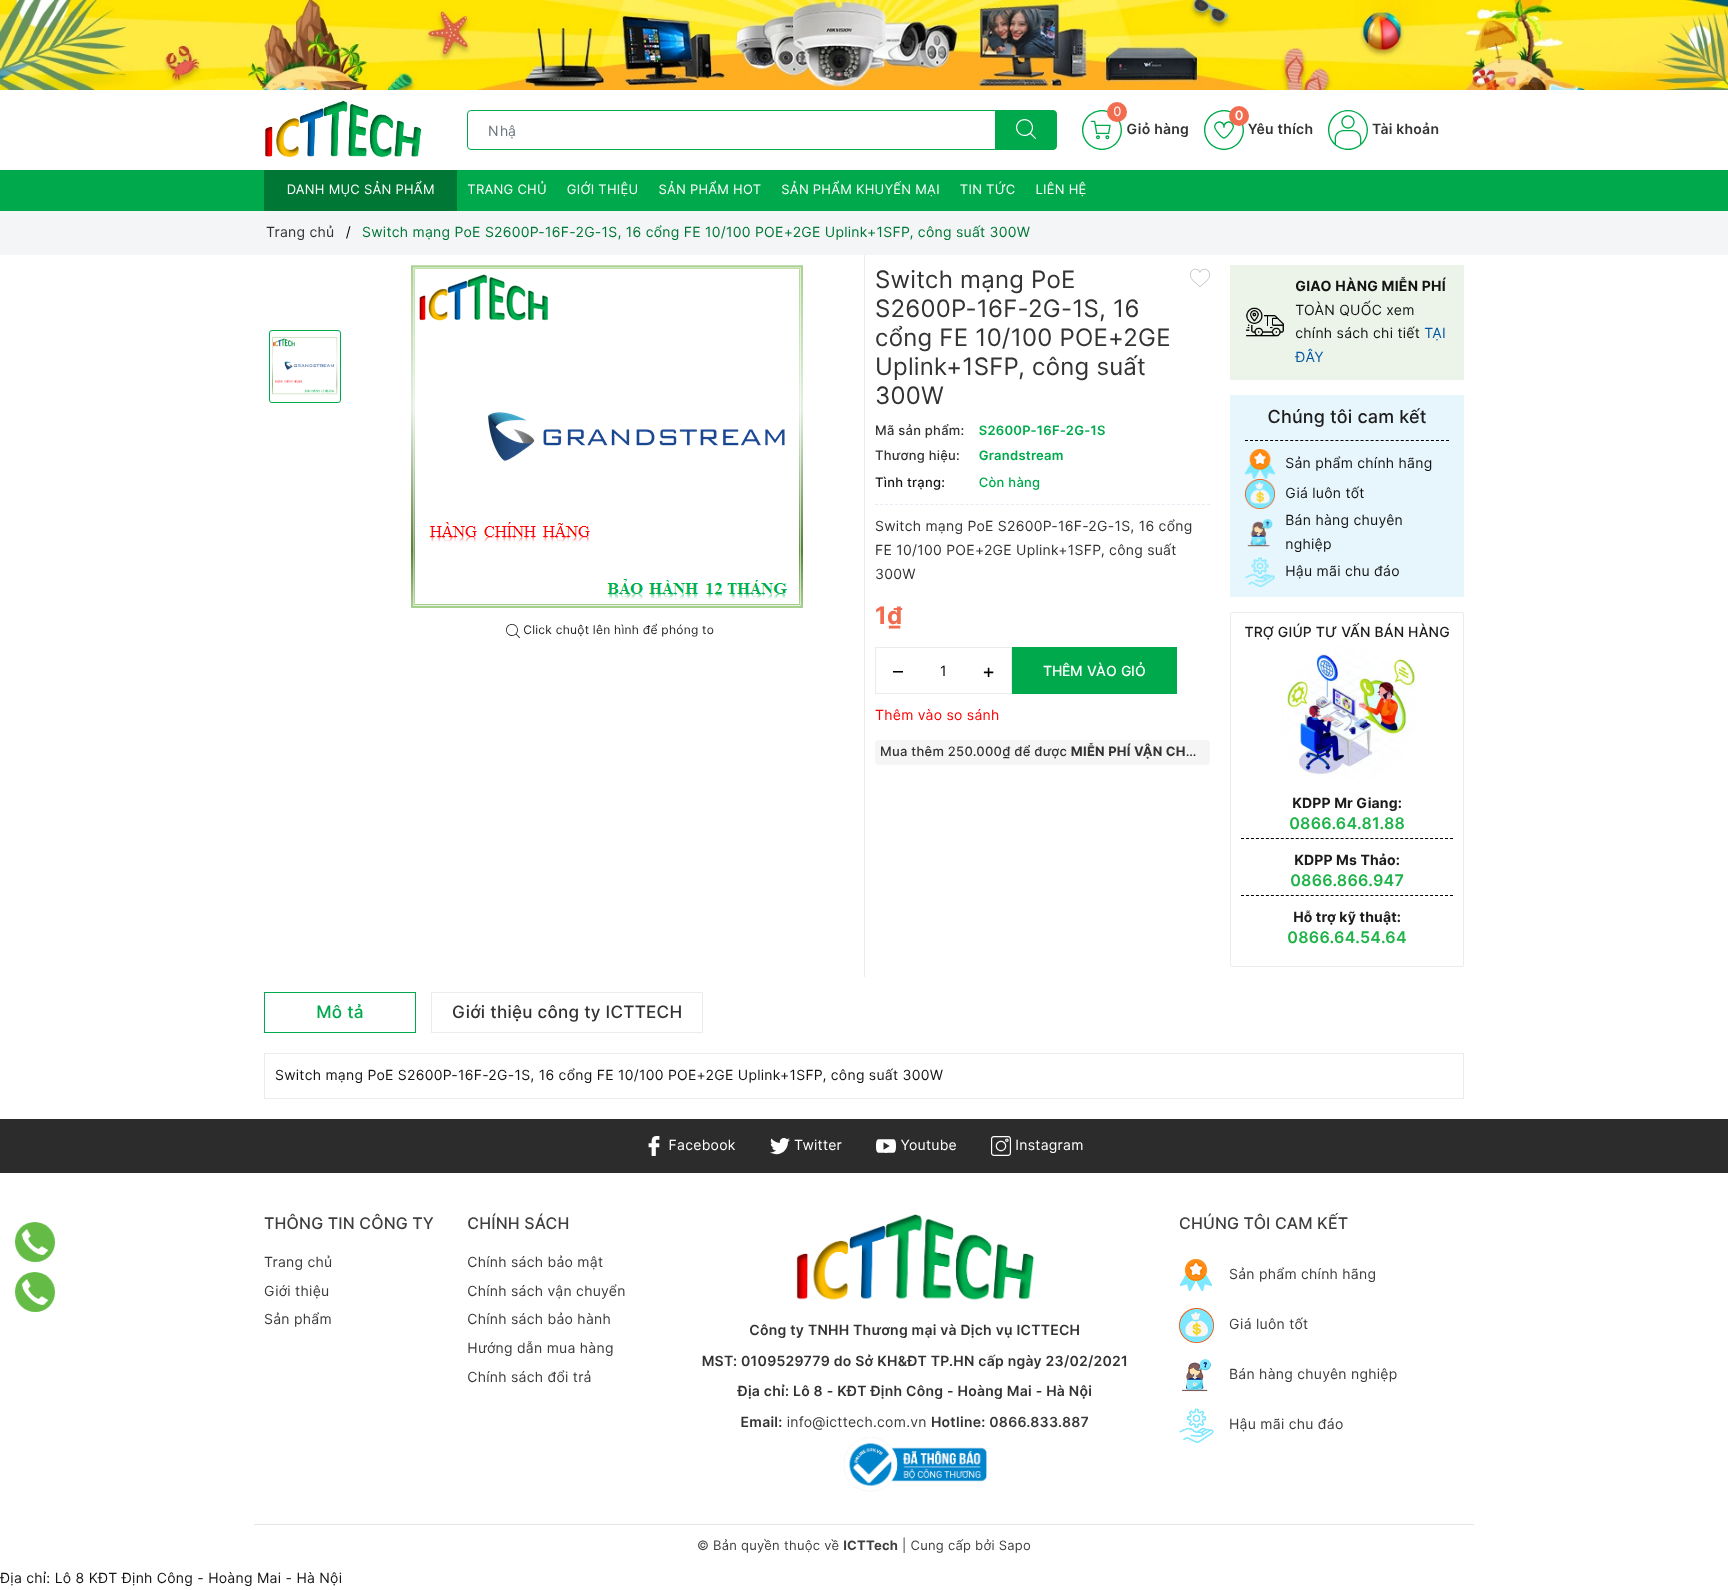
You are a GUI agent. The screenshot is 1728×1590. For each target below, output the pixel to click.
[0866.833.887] (35, 1242)
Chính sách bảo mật (535, 1262)
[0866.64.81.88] (35, 1292)
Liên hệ (1061, 190)
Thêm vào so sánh (937, 715)
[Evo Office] (864, 45)
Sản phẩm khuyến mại (860, 190)
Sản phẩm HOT (709, 190)
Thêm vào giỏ (1094, 670)
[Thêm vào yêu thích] (1200, 277)
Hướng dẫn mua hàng (540, 1348)
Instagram (1047, 1145)
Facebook (699, 1145)
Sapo (1015, 1546)
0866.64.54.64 (1347, 937)
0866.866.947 (1347, 880)
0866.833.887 (1039, 1422)
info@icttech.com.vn (857, 1422)
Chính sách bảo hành (539, 1319)
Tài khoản (1403, 129)
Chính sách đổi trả (529, 1377)
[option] (610, 439)
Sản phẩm (298, 1319)
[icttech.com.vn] (343, 129)
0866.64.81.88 (1347, 823)
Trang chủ (507, 190)
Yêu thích (1274, 129)
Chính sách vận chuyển (546, 1291)
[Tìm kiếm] (1026, 130)
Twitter (816, 1145)
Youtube (926, 1145)
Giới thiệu (603, 190)
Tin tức (988, 190)
